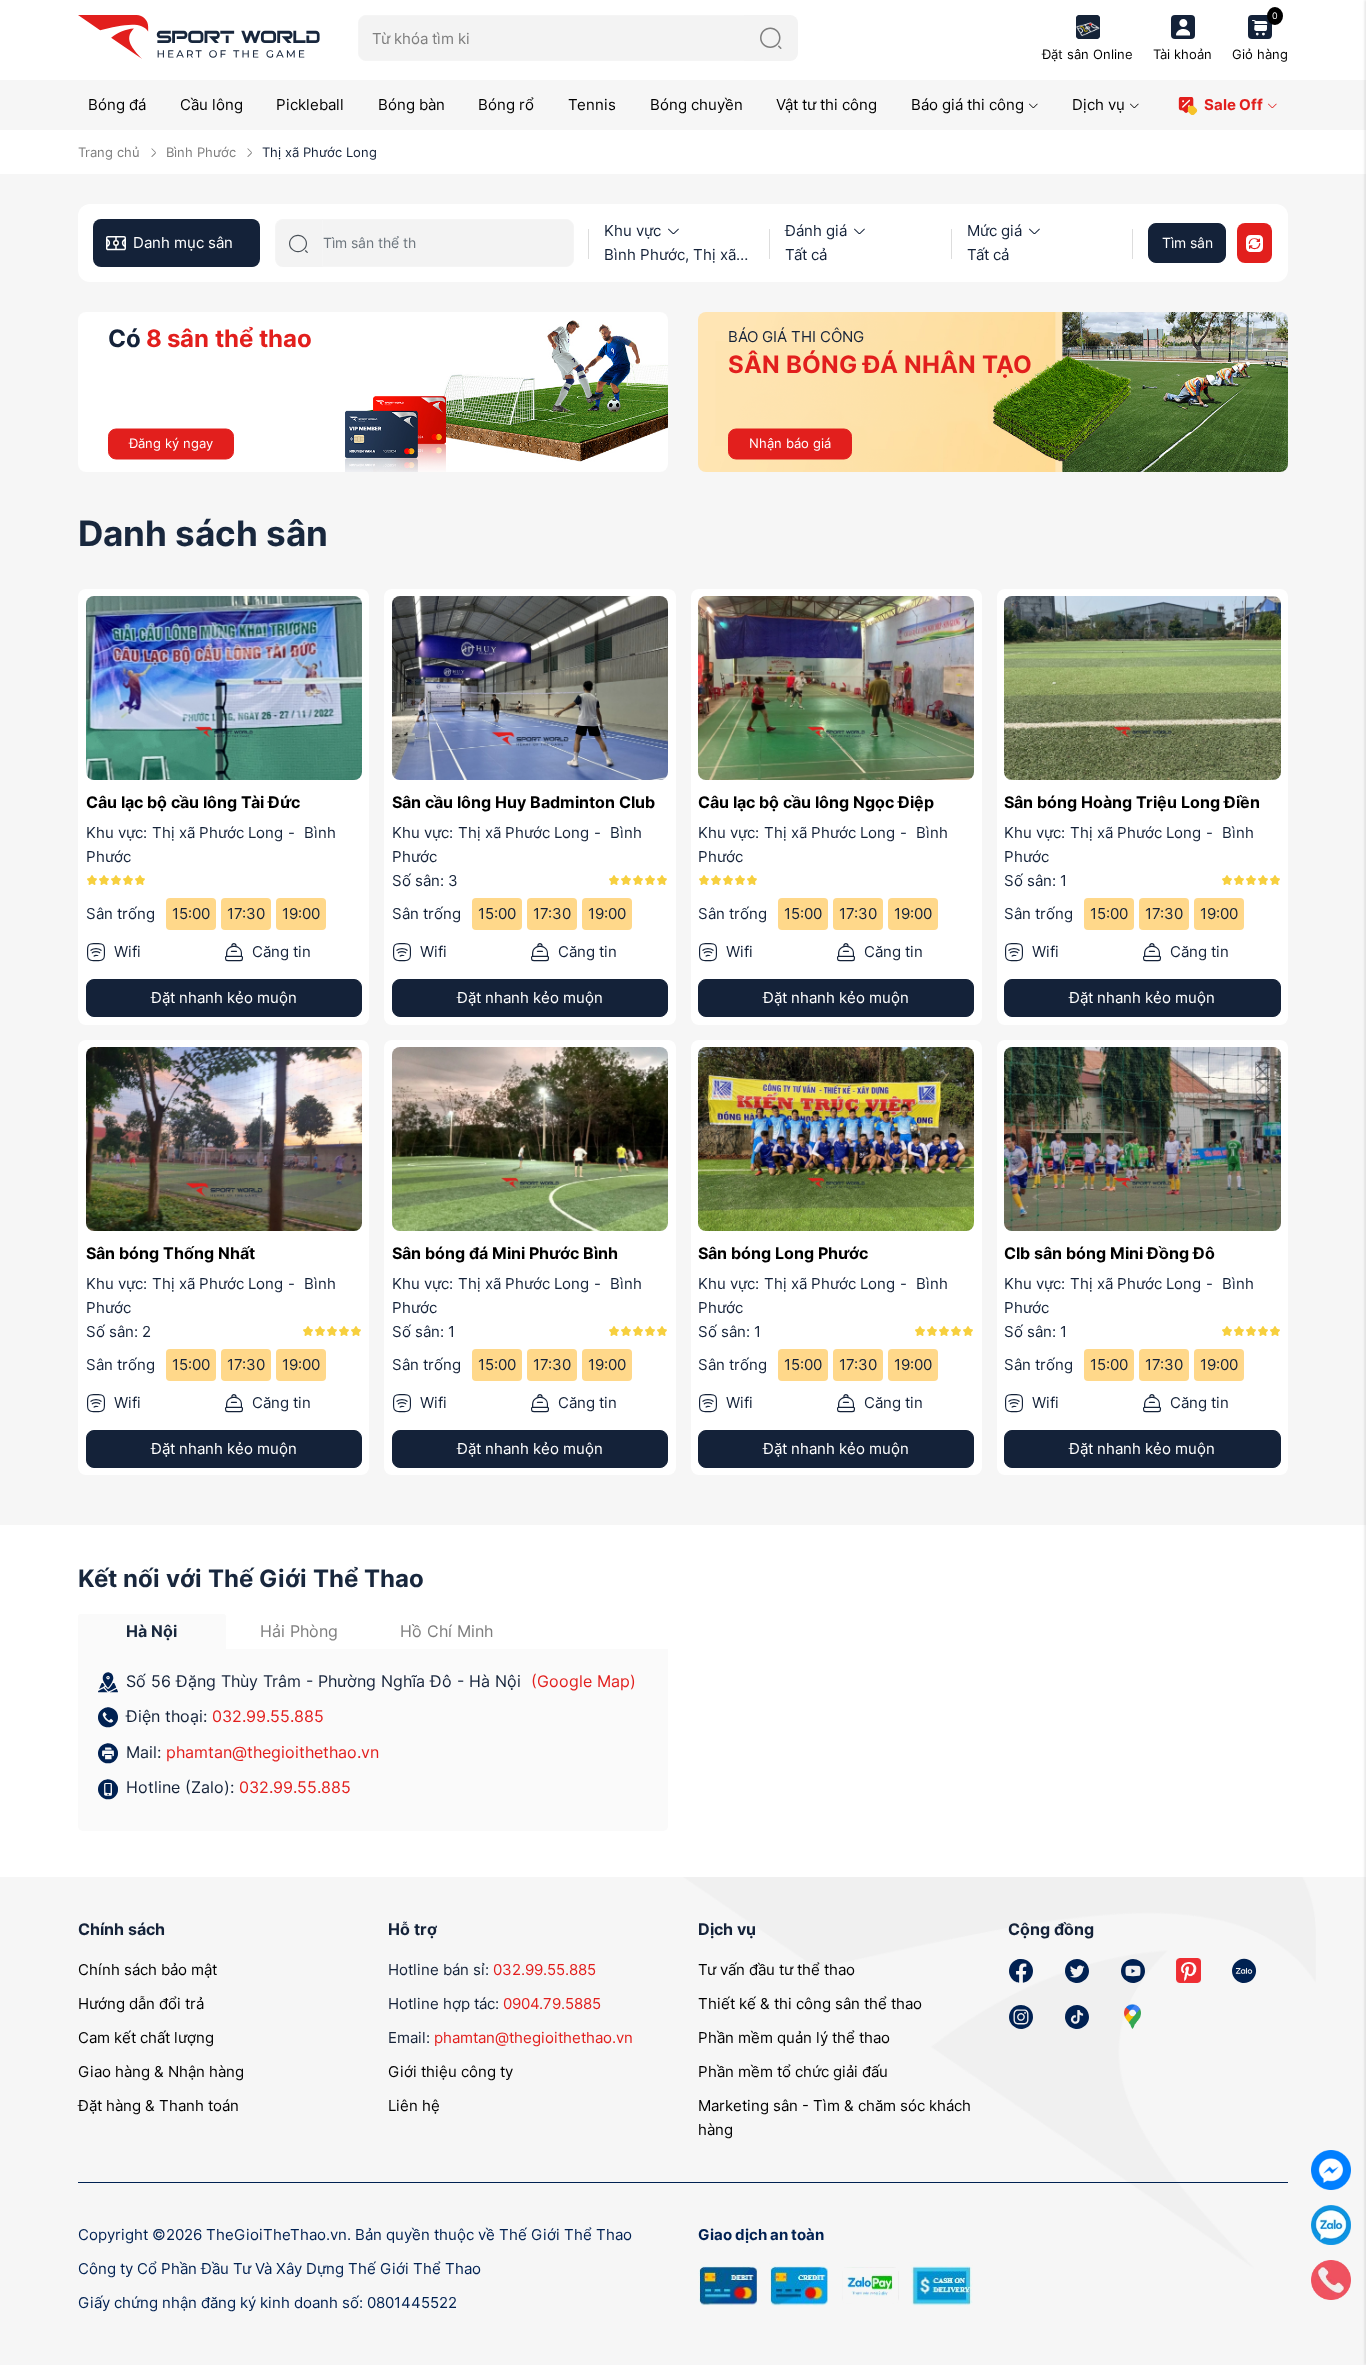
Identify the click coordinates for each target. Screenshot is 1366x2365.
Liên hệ (414, 2105)
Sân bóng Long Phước (783, 1253)
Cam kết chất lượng (146, 2037)
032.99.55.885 (268, 1716)
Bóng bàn (411, 104)
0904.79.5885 (552, 2003)
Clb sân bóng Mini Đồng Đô (1109, 1253)
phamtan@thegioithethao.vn (272, 1752)
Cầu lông (211, 104)
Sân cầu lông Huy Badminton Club (523, 802)
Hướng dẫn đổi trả (141, 2003)
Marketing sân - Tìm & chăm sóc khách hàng (834, 2117)
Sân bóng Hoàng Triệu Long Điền (1132, 802)
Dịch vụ (1098, 104)
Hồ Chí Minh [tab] (446, 1631)
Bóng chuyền (696, 104)
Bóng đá (117, 104)
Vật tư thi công (826, 104)
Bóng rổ (506, 104)
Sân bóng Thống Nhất (170, 1253)
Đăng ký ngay (171, 443)
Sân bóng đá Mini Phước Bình (505, 1253)
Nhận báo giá (790, 443)
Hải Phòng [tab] (299, 1631)
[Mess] (1331, 2168)
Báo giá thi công (967, 104)
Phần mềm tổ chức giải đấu (793, 2071)
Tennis (592, 104)
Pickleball (310, 104)
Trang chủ (109, 152)
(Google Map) (583, 1681)
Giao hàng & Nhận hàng (161, 2071)
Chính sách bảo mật (147, 1969)
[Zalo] (1331, 2223)
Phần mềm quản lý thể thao (794, 2037)
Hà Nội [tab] (151, 1631)
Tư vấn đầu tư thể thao (776, 1969)
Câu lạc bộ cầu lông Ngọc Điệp (816, 802)
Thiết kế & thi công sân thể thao (810, 2003)
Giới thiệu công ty (450, 2071)
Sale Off (1233, 104)
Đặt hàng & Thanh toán (158, 2105)
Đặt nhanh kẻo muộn (224, 997)
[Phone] (1331, 2278)
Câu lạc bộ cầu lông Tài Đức (193, 802)
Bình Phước (201, 152)
